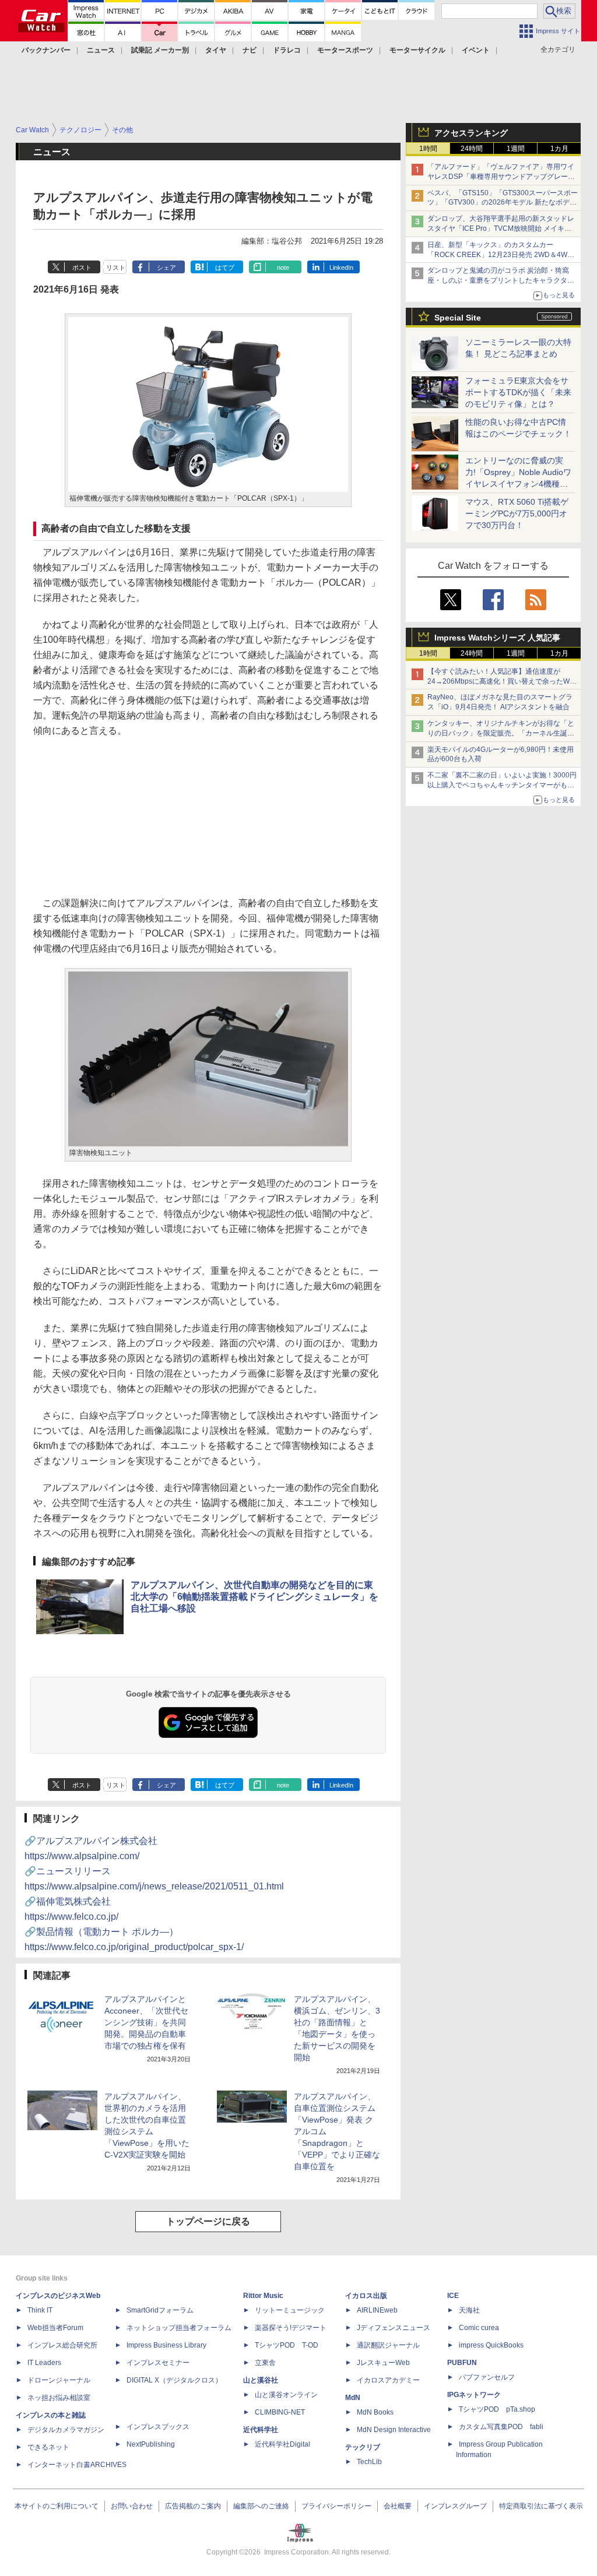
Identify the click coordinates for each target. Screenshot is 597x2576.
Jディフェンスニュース (394, 2328)
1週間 (516, 149)
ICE (453, 2296)
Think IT (40, 2310)
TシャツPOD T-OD (287, 2345)
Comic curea (479, 2328)
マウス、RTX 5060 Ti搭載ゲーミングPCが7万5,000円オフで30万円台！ (517, 513)
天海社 (469, 2310)
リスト (116, 268)
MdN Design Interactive (394, 2430)
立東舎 (265, 2363)
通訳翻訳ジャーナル (388, 2345)
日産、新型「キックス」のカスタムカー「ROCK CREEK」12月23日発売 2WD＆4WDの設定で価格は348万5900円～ (500, 255)
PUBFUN (462, 2363)
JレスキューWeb (383, 2363)
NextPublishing (151, 2444)
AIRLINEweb (377, 2310)
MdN (353, 2398)
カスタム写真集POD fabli (501, 2427)
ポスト (82, 268)
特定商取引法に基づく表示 (541, 2506)
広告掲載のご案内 (193, 2506)
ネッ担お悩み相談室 (59, 2398)
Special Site (458, 318)
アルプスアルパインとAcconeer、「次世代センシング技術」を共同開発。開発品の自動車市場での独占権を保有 (146, 2022)
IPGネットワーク (474, 2395)
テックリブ (363, 2447)
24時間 (472, 149)
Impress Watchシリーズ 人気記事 (497, 638)
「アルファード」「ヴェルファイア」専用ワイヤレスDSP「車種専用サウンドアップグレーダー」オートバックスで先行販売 (501, 177)
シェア (166, 268)
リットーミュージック (290, 2310)
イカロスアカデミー (388, 2380)
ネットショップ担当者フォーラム (179, 2328)
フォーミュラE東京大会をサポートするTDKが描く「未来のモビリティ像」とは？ (518, 392)
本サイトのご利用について (57, 2506)
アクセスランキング (471, 133)
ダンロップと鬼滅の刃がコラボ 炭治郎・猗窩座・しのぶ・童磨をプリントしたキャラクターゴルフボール (501, 280)
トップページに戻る (208, 2221)
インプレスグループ (455, 2506)
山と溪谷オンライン (286, 2395)
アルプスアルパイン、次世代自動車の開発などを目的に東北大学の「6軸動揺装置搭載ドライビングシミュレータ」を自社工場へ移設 (254, 1597)
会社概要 (398, 2506)
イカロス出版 (366, 2296)
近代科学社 (261, 2430)
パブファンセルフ (487, 2377)
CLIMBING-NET (280, 2412)
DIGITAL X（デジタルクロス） (174, 2380)
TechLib (369, 2462)
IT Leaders (44, 2363)
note (283, 268)
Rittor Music (263, 2296)
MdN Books (375, 2412)
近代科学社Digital (282, 2444)
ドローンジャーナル (59, 2380)
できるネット (48, 2447)
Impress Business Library (166, 2345)
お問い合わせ (132, 2506)
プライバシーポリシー (336, 2506)
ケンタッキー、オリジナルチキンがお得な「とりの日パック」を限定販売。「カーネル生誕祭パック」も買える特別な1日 (501, 733)
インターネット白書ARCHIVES (77, 2465)
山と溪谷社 (261, 2380)
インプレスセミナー (158, 2363)
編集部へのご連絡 (261, 2506)
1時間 (428, 149)
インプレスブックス (158, 2427)
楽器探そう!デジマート (291, 2328)
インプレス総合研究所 (62, 2345)
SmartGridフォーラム (160, 2310)
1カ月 (559, 149)
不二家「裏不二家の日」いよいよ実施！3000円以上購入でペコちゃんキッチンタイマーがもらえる (502, 785)
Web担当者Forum (55, 2328)
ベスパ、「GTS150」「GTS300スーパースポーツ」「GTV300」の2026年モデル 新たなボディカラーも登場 (503, 203)
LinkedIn (341, 268)
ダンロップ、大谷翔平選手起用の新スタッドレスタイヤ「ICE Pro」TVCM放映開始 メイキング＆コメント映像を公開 (501, 228)
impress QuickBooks (491, 2345)
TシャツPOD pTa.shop (497, 2409)
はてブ (225, 268)
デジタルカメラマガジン (66, 2430)
